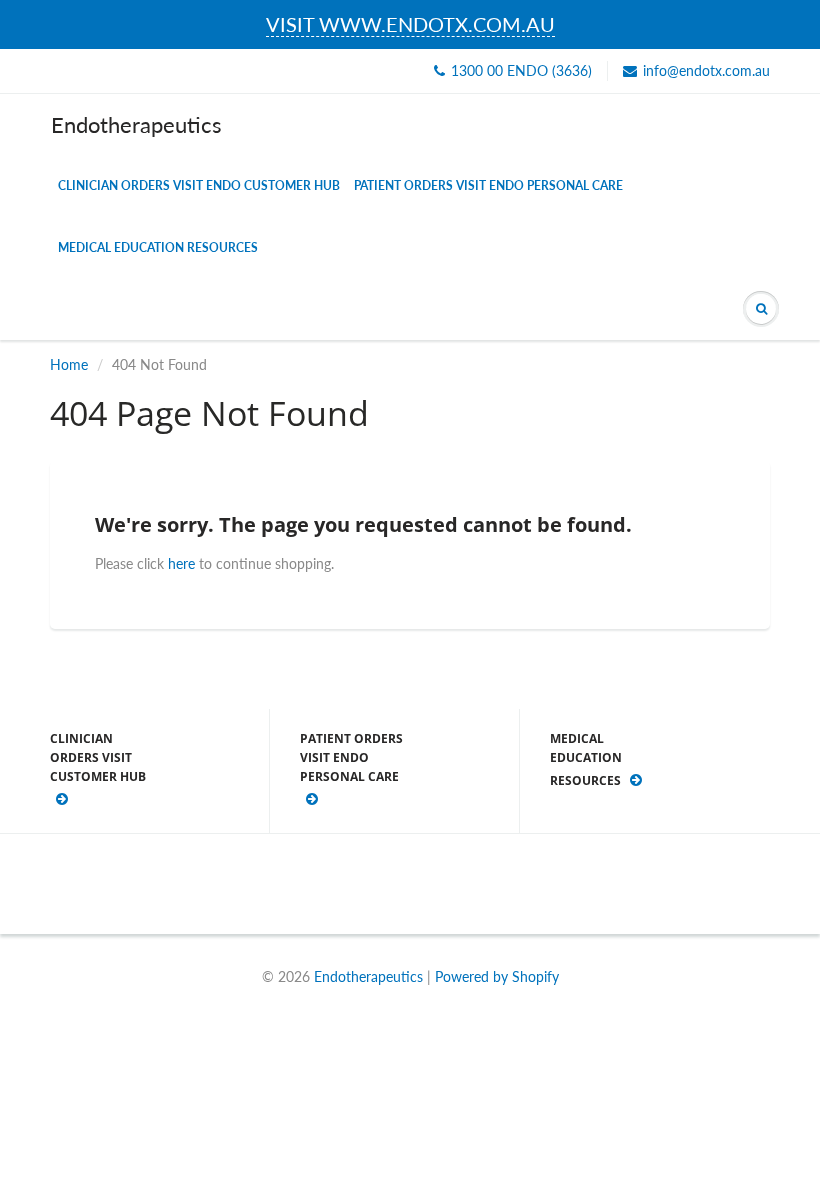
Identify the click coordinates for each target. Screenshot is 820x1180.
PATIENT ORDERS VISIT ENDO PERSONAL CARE (488, 185)
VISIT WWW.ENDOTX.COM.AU (410, 24)
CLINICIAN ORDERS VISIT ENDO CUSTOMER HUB (199, 185)
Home (69, 364)
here (181, 563)
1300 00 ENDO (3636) (521, 70)
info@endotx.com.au (706, 70)
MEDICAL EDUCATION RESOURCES (158, 247)
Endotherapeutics (136, 124)
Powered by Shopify (497, 976)
